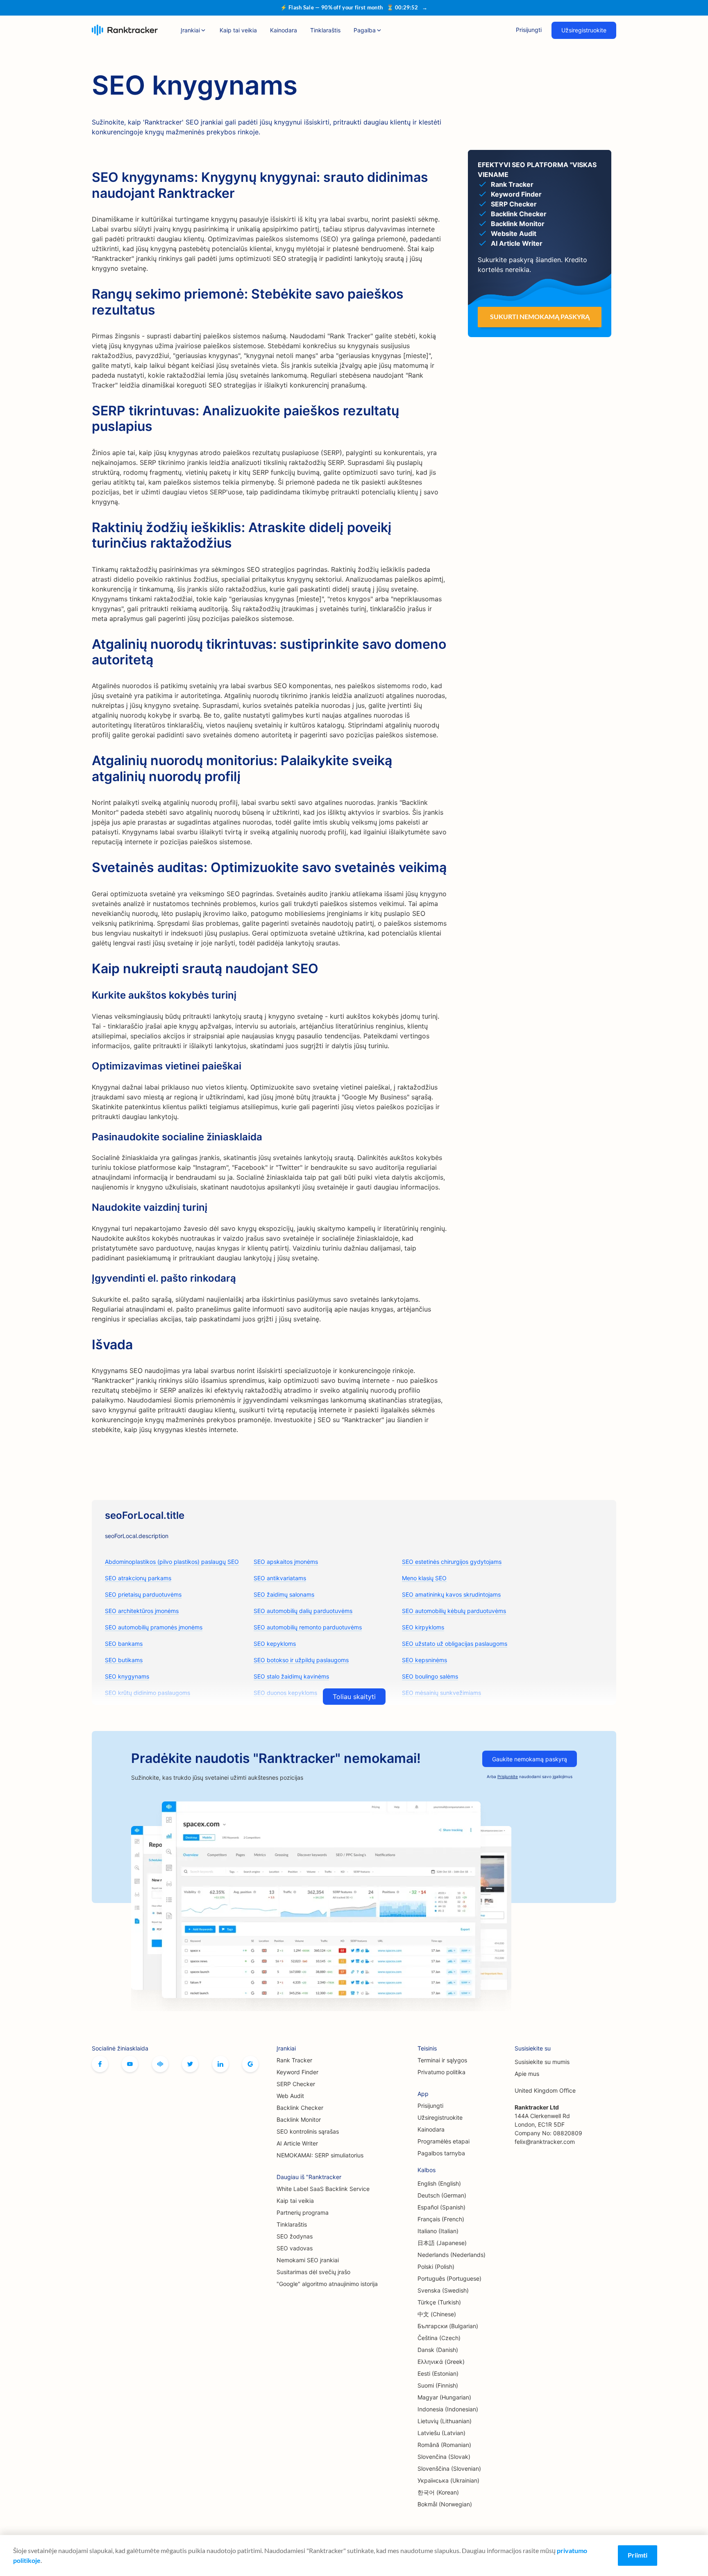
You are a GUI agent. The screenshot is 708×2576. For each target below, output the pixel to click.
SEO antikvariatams (280, 1578)
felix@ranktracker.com (545, 2142)
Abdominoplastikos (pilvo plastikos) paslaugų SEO (172, 1562)
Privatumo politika (441, 2072)
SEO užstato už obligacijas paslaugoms (455, 1644)
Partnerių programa (303, 2212)
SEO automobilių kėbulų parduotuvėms (454, 1611)
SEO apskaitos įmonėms (286, 1562)
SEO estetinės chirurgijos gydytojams (452, 1562)
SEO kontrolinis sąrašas (308, 2131)
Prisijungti (529, 30)
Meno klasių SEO (424, 1578)
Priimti (638, 2555)
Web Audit (290, 2096)
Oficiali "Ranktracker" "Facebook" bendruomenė (160, 2064)
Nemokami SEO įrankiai (308, 2260)
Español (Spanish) (441, 2207)
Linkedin (220, 2064)
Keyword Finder (297, 2072)
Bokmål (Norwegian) (445, 2504)
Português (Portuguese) (449, 2278)
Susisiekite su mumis (542, 2062)
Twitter (190, 2064)
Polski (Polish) (436, 2267)
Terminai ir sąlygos (442, 2060)
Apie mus (527, 2074)
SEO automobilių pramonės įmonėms (154, 1627)
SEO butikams (124, 1660)
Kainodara (284, 30)
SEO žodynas (295, 2236)
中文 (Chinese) (437, 2314)
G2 (250, 2064)
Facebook (100, 2064)
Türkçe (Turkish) (439, 2302)
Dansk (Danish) (438, 2350)
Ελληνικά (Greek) (441, 2362)
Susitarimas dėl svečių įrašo (313, 2272)
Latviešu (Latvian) (441, 2433)
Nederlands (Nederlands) (452, 2255)
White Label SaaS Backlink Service (323, 2189)
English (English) (439, 2183)
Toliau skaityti (354, 1697)
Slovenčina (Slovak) (444, 2457)
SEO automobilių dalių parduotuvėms (303, 1611)
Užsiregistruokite (584, 30)
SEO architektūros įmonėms (142, 1611)
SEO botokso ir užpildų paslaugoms (301, 1660)
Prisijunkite (508, 1776)
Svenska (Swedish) (443, 2290)
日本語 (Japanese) (442, 2243)
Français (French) (441, 2219)
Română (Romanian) (444, 2445)
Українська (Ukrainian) (448, 2480)
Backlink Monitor (299, 2119)
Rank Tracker (294, 2060)
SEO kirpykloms (423, 1627)
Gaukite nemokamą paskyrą (530, 1759)
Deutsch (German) (442, 2195)
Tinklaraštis (325, 30)
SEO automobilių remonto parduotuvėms (308, 1627)
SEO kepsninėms (424, 1660)
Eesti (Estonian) (438, 2373)
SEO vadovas (295, 2248)
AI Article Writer (297, 2143)
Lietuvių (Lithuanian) (445, 2421)
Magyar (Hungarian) (444, 2397)
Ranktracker (125, 30)
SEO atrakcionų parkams (138, 1578)
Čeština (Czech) (439, 2338)
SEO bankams (124, 1644)
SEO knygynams (127, 1676)
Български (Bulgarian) (448, 2326)
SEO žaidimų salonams (284, 1594)
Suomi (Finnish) (438, 2385)
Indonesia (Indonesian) (448, 2409)
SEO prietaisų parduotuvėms (143, 1594)
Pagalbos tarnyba (441, 2153)
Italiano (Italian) (438, 2231)
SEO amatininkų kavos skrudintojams (451, 1594)
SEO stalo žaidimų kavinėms (291, 1676)
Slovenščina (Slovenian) (449, 2468)
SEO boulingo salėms (430, 1676)
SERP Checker (296, 2084)
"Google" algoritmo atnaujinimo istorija (327, 2284)
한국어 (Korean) (438, 2492)
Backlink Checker (300, 2108)
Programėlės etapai (444, 2141)
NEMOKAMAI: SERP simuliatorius (320, 2155)
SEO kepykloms (275, 1644)
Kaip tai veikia (238, 30)
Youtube (130, 2064)
